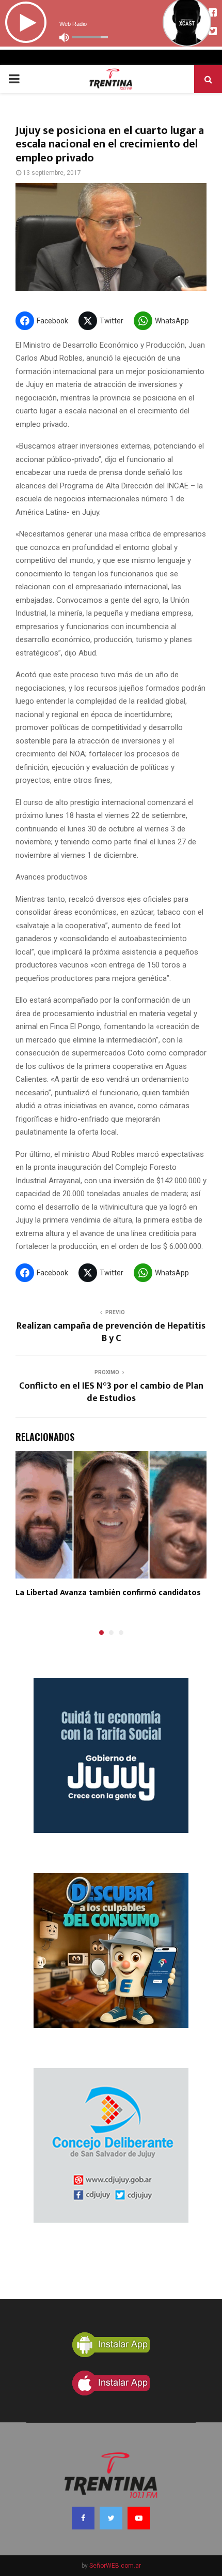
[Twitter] (111, 2518)
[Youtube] (139, 2518)
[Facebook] (83, 2518)
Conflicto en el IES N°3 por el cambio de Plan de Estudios (111, 1392)
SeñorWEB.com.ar (115, 2566)
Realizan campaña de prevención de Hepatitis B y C (111, 1332)
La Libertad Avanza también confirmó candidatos (108, 1593)
